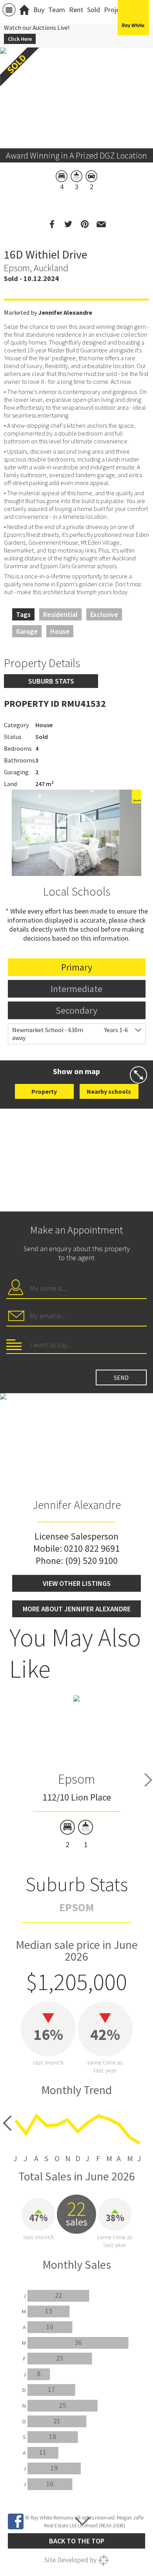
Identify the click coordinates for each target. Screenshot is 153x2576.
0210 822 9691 (92, 1548)
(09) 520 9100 (91, 1561)
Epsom (76, 1779)
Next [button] (143, 88)
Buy (39, 10)
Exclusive (104, 614)
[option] (77, 1772)
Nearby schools (109, 1091)
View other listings (77, 1583)
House (60, 631)
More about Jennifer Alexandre (77, 1609)
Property (44, 1091)
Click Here (20, 39)
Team (57, 10)
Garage (27, 631)
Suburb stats (51, 681)
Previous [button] (10, 88)
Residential (60, 614)
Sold (94, 10)
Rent (76, 10)
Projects (116, 10)
